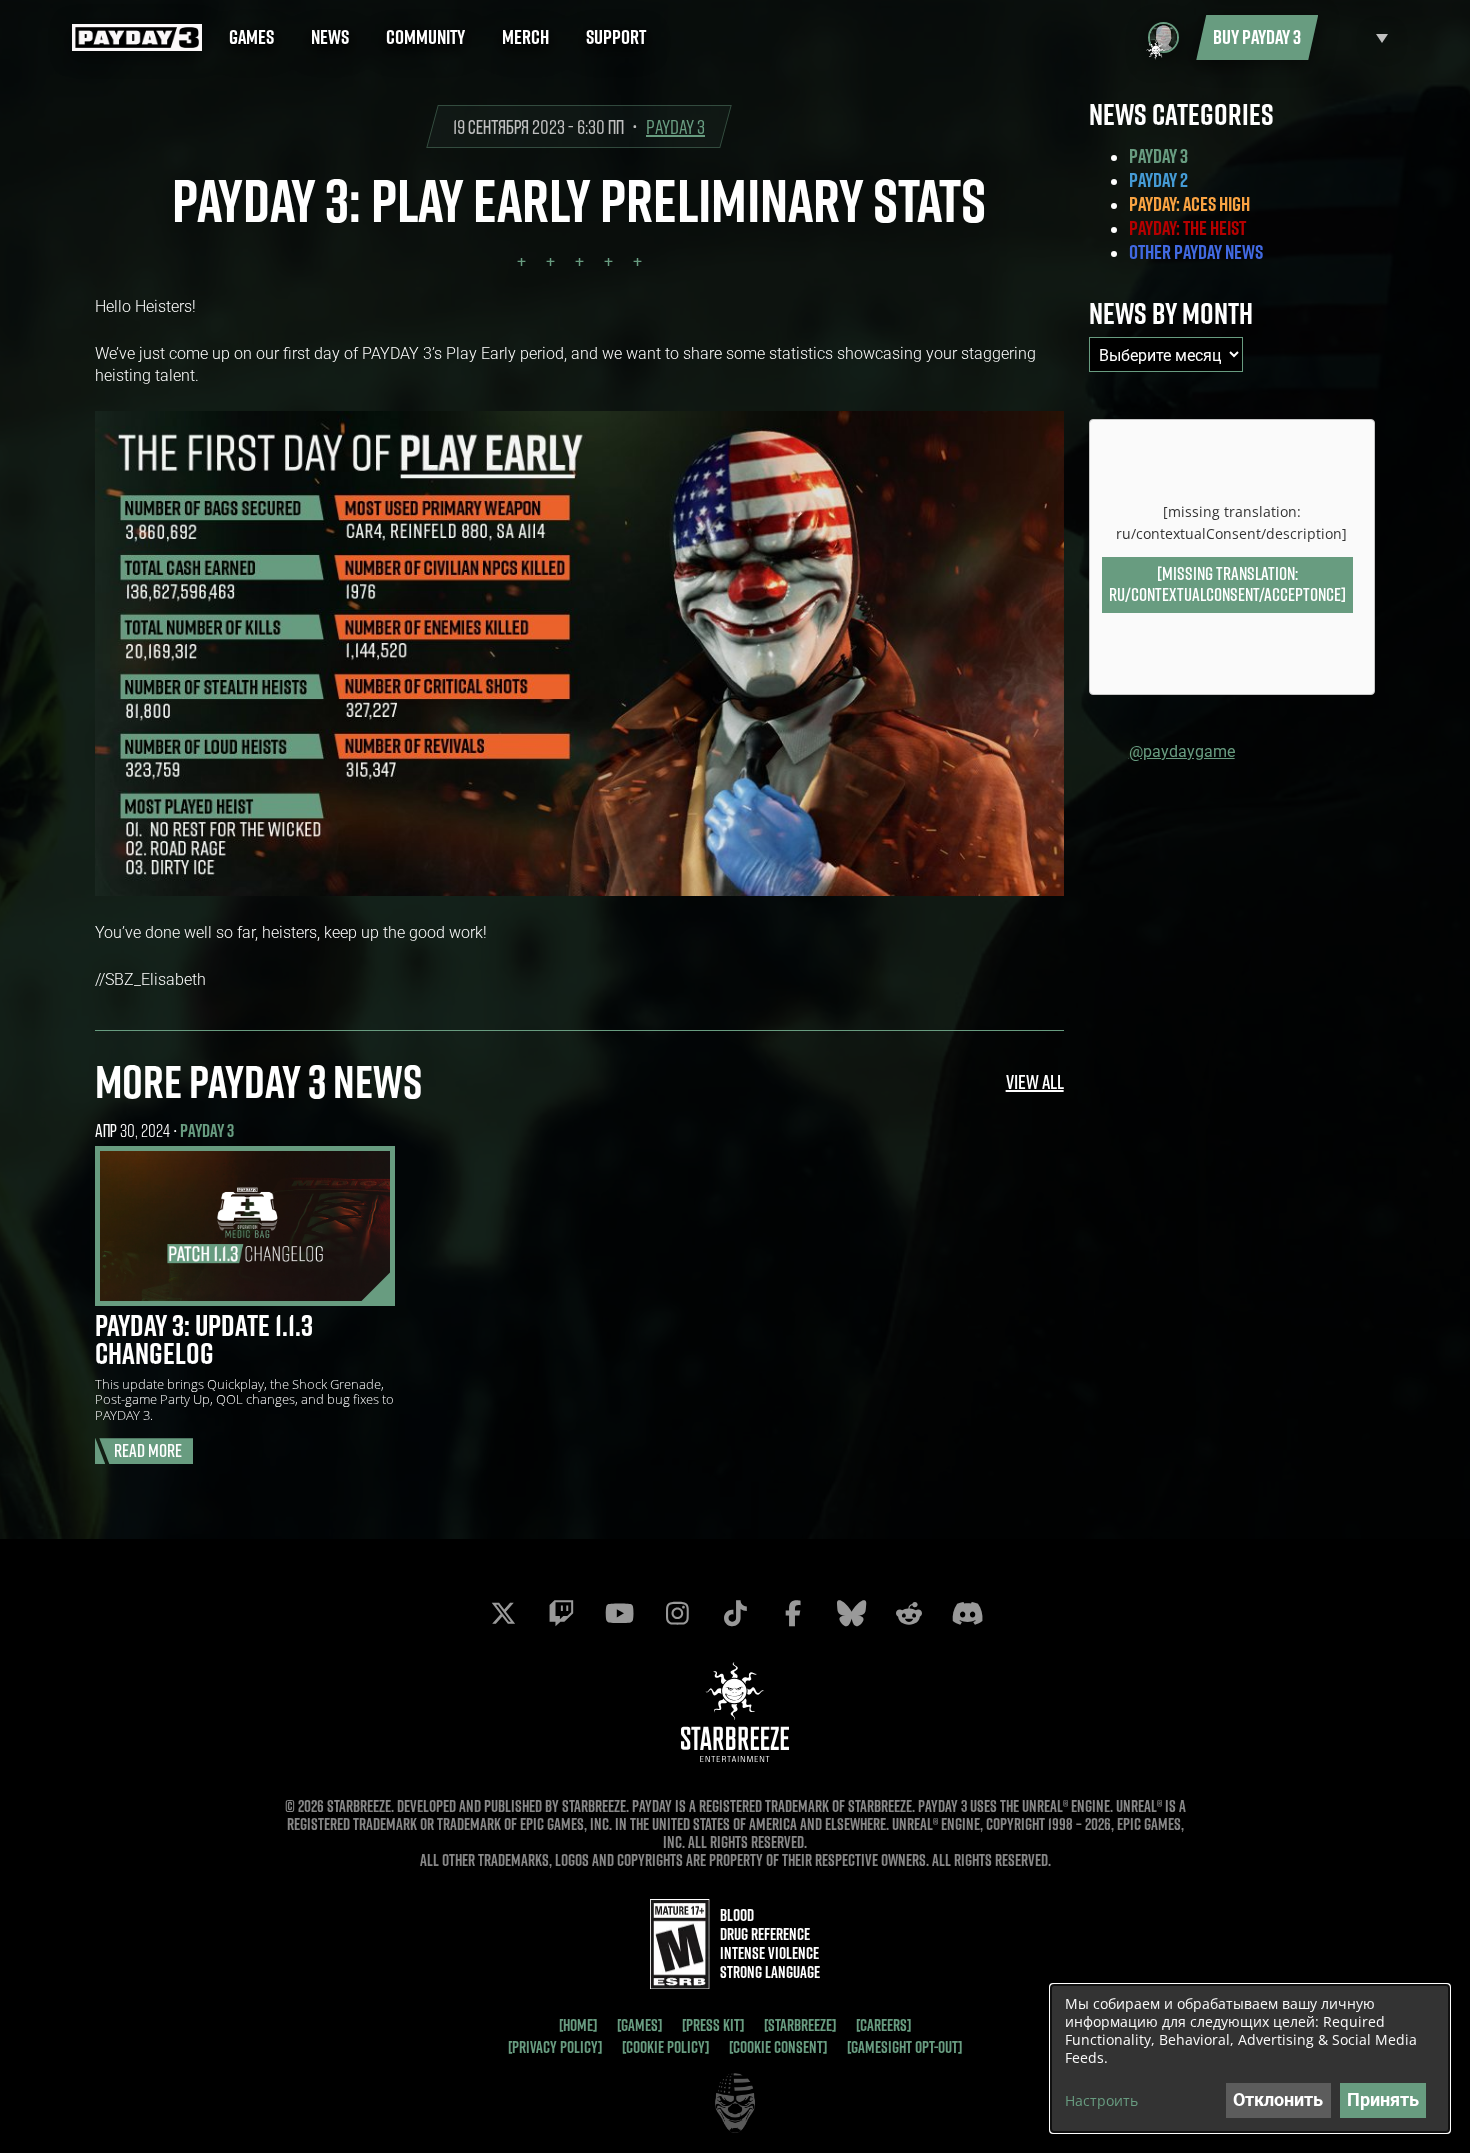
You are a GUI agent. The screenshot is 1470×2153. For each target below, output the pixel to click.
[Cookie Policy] (665, 2047)
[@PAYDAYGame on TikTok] (735, 1613)
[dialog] (1250, 2058)
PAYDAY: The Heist (1187, 228)
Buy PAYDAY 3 (1257, 37)
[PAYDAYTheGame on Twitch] (561, 1613)
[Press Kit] (713, 2025)
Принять (1383, 2099)
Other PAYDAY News (1196, 252)
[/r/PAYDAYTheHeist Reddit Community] (909, 1613)
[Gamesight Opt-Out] (904, 2047)
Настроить (1101, 2101)
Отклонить (1278, 2099)
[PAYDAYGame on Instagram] (677, 1613)
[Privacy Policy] (555, 2047)
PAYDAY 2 (1158, 180)
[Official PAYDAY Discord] (967, 1613)
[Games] (639, 2025)
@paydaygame (1182, 750)
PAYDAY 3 (675, 126)
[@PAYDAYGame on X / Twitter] (503, 1613)
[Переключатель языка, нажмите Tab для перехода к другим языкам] (1358, 37)
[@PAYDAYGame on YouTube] (619, 1613)
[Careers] (883, 2025)
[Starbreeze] (800, 2025)
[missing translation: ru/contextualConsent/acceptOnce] (1227, 584)
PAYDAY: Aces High (1189, 204)
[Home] (578, 2025)
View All (1035, 1081)
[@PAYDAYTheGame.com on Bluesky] (851, 1613)
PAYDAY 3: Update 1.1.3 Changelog (204, 1339)
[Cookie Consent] (778, 2047)
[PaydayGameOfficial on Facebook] (793, 1613)
